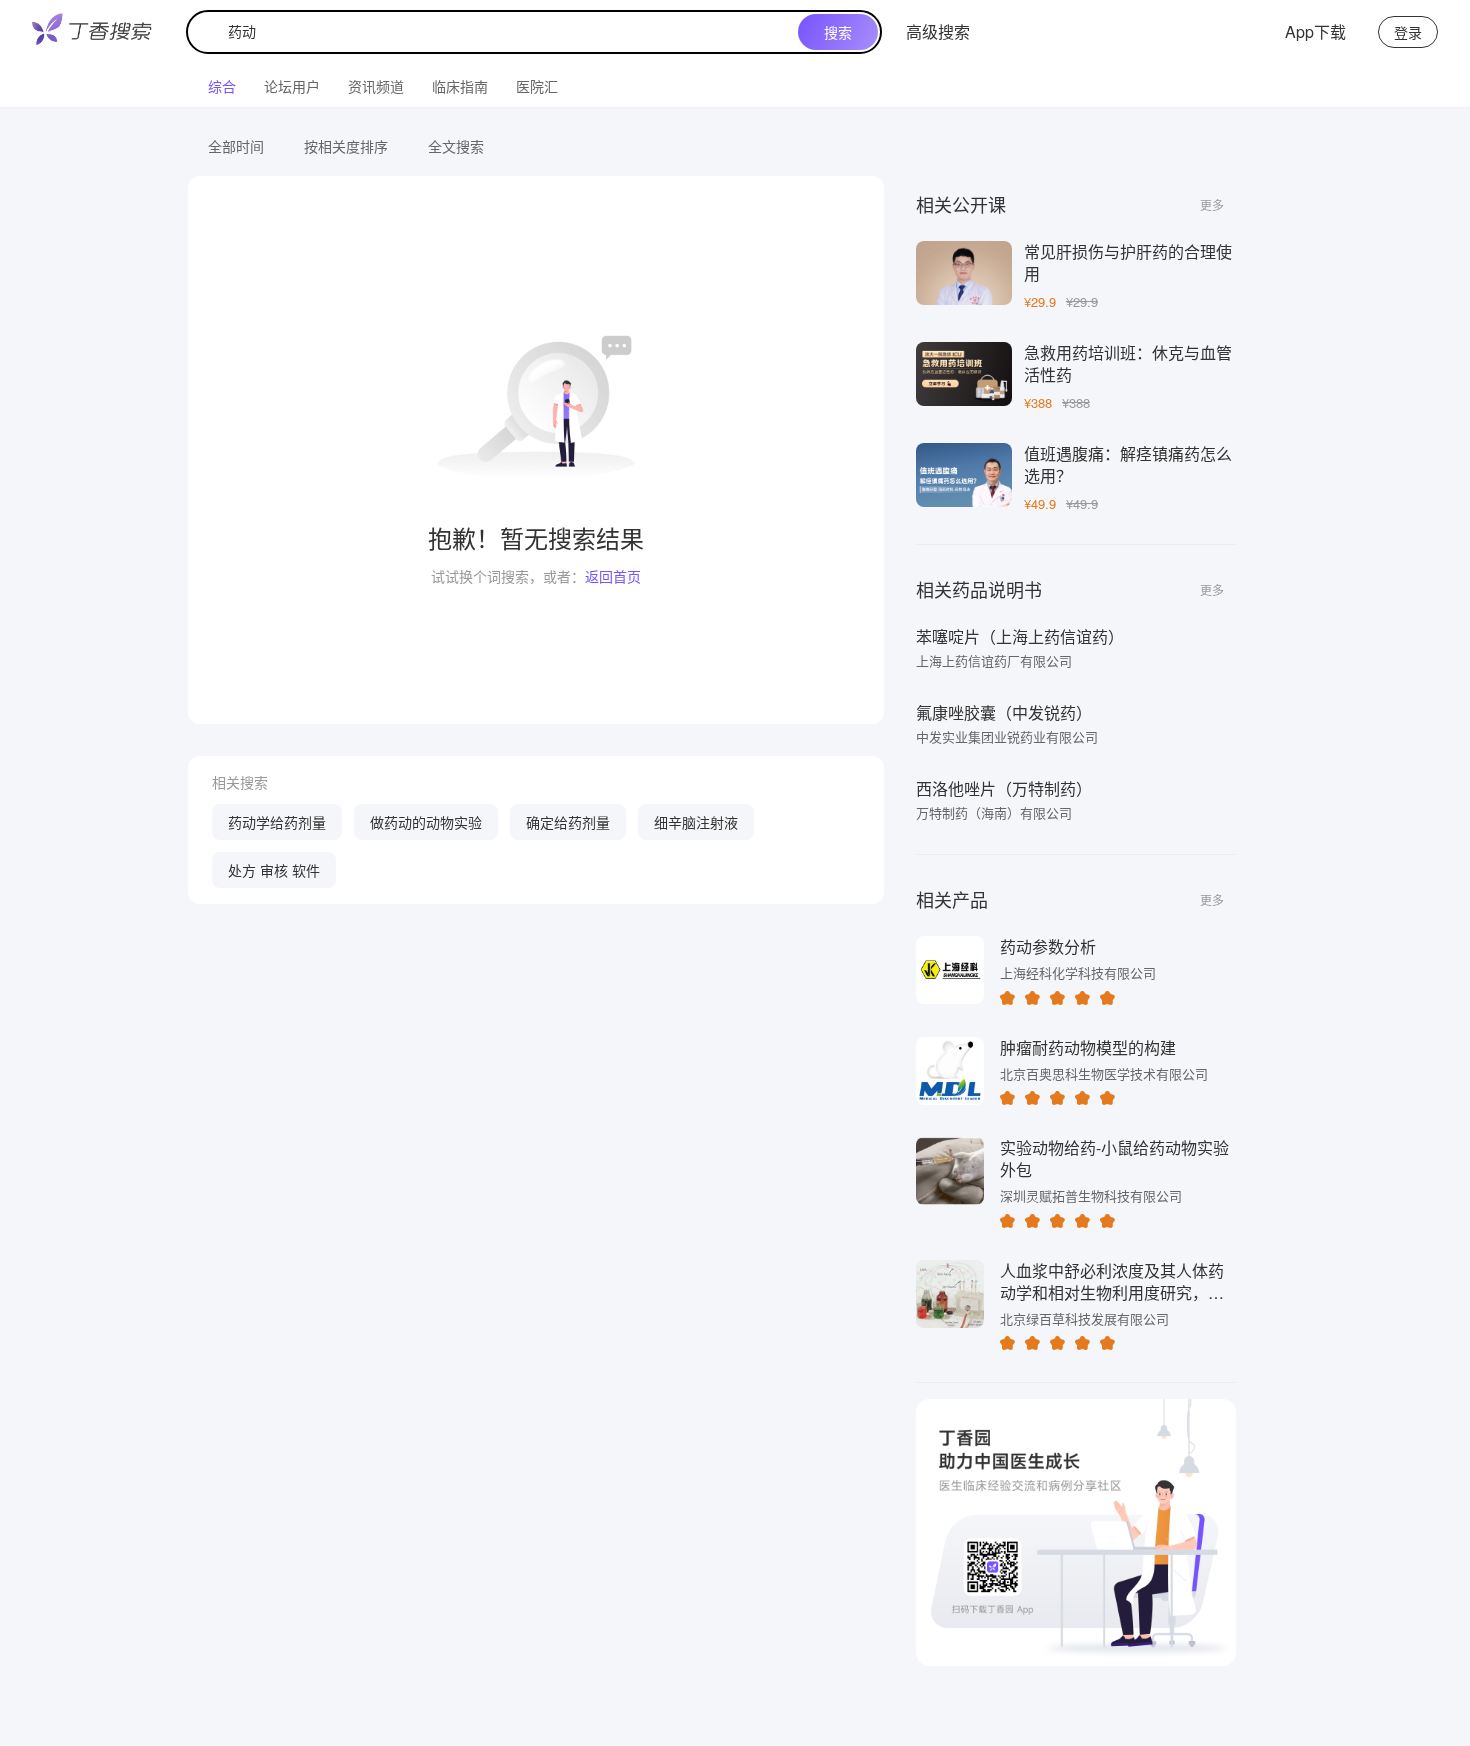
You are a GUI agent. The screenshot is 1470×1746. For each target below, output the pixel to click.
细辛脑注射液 (696, 822)
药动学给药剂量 (277, 822)
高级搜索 (938, 31)
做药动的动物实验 (426, 822)
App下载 (1315, 31)
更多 (1212, 204)
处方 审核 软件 (274, 870)
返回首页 (613, 576)
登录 (1408, 32)
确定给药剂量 (568, 822)
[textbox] (497, 32)
